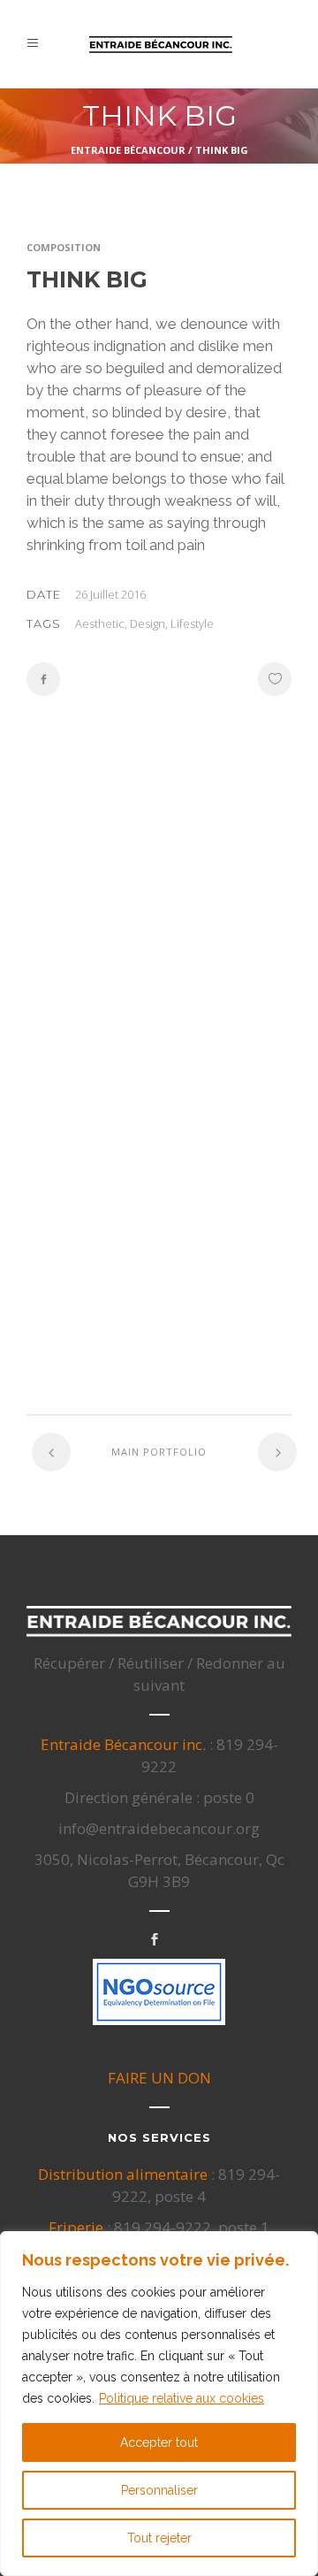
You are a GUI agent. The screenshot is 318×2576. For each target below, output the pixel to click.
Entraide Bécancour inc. (123, 1744)
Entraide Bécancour (128, 150)
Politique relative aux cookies (182, 2398)
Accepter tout (159, 2442)
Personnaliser (159, 2490)
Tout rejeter (159, 2538)
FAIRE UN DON (159, 2078)
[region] (159, 2404)
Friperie (76, 2227)
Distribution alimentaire (123, 2174)
